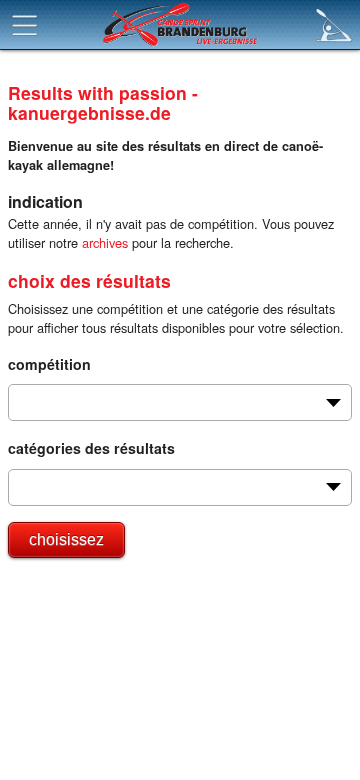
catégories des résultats (91, 448)
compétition (49, 364)
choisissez (66, 539)
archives (105, 242)
